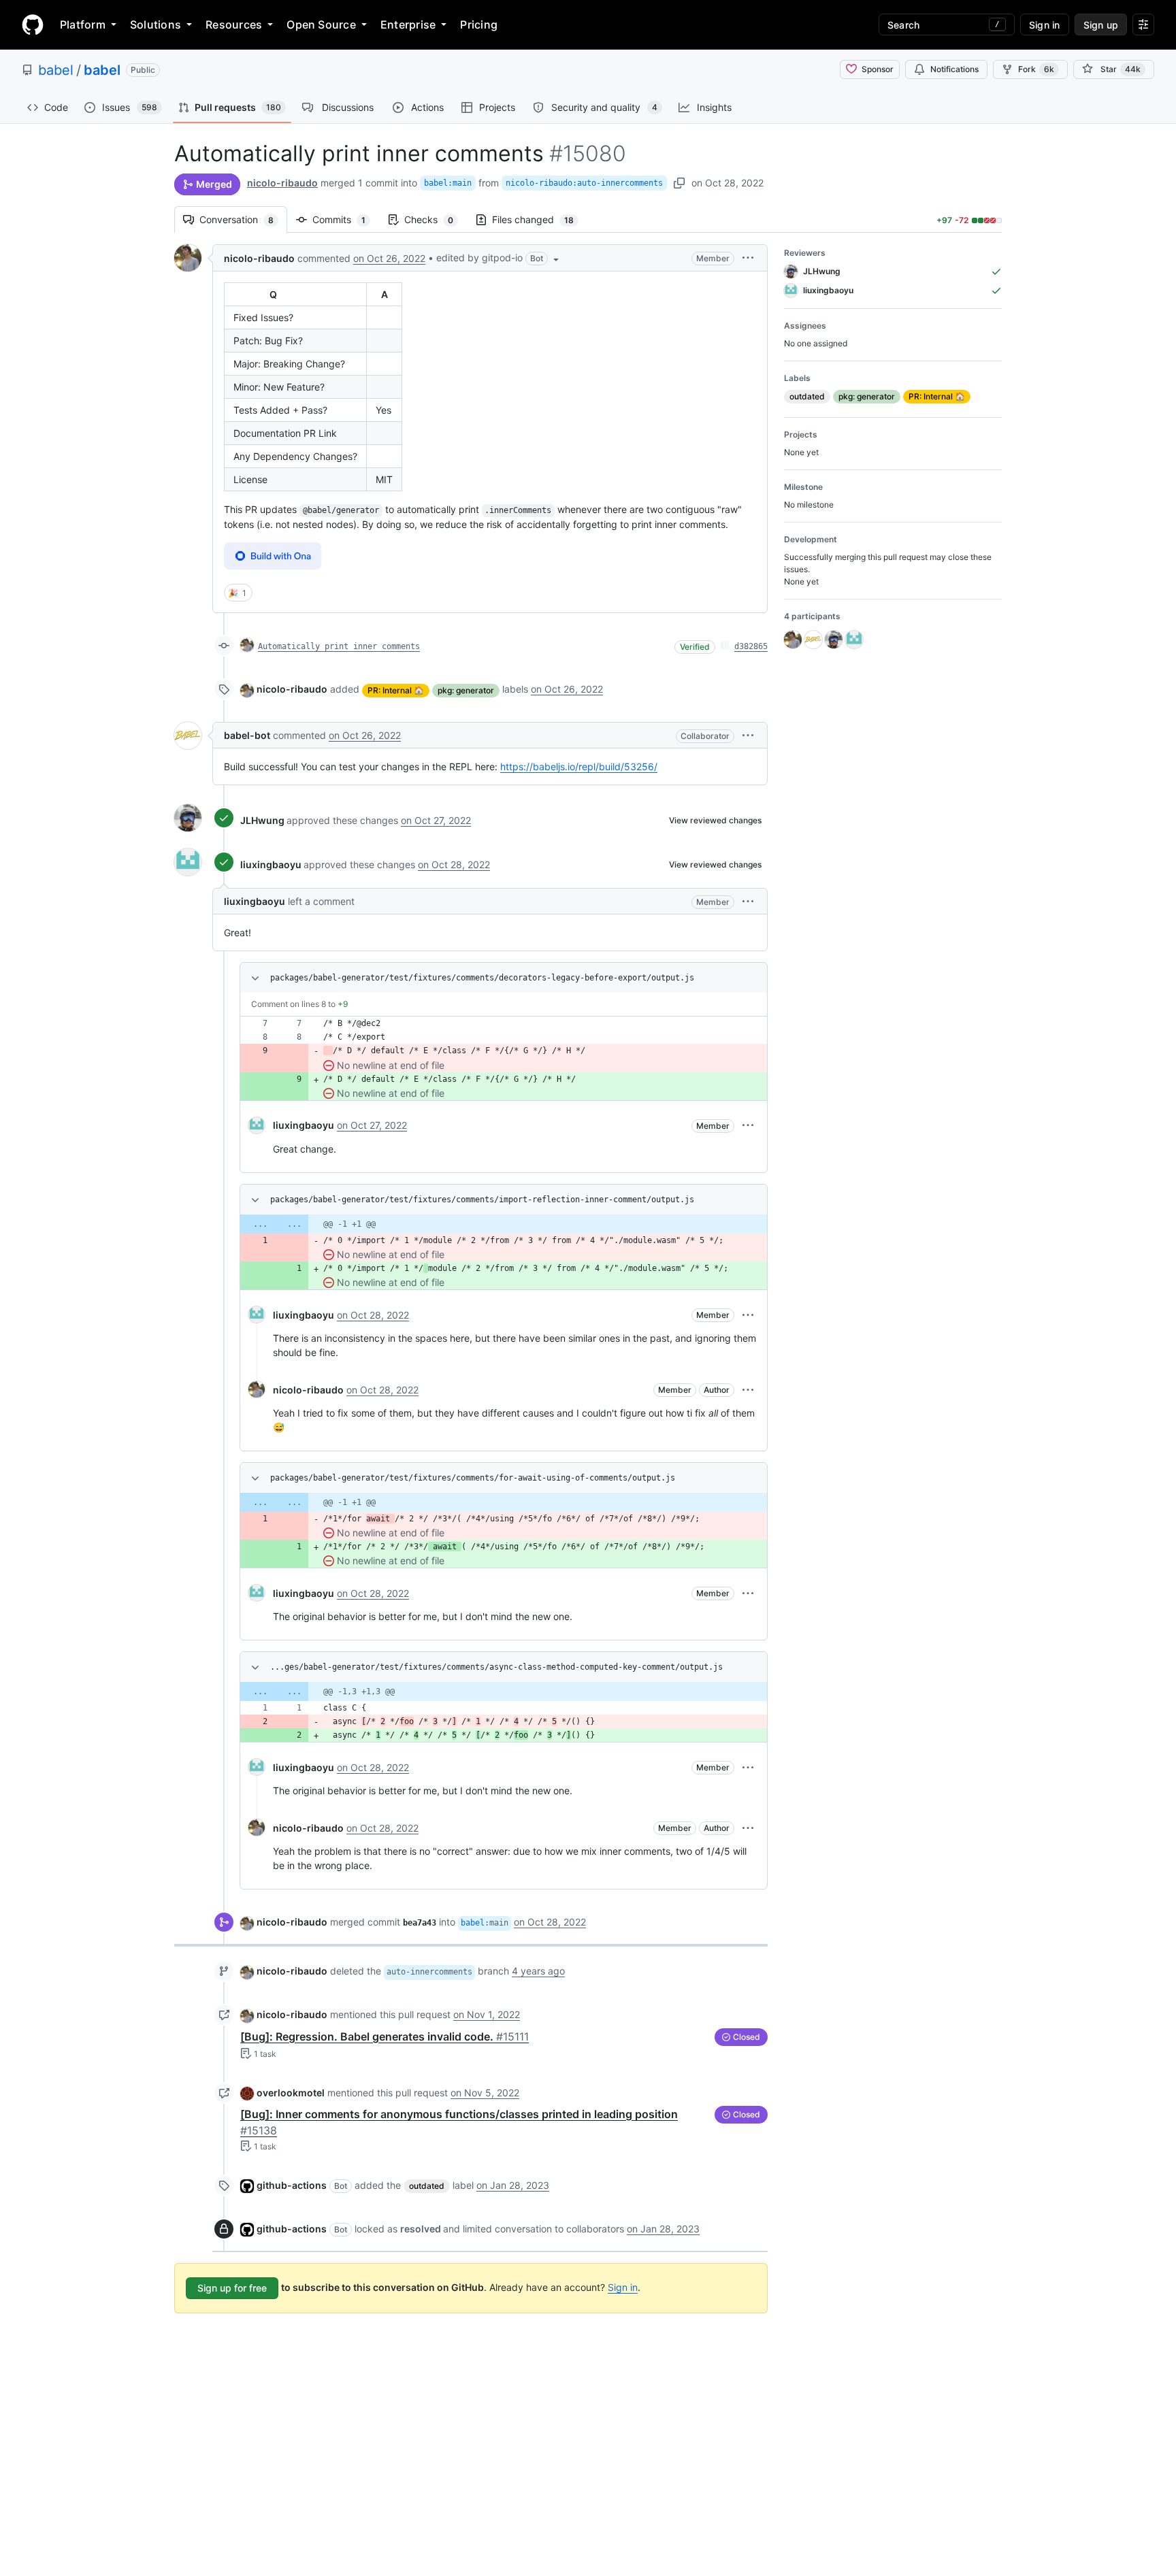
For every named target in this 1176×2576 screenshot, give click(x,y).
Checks (436, 219)
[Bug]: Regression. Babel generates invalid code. (385, 2036)
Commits (346, 219)
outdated (427, 2186)
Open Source (321, 24)
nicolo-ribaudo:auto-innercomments (584, 183)
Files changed (540, 219)
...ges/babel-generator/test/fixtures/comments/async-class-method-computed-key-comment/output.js (496, 1667)
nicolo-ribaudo (282, 183)
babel (56, 70)
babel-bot (247, 735)
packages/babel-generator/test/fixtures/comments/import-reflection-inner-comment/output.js (482, 1200)
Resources (234, 24)
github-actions (292, 2185)
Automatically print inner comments (339, 646)
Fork (1036, 69)
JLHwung (262, 820)
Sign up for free (232, 2288)
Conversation (243, 219)
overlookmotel (291, 2093)
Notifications (954, 69)
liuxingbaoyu (271, 864)
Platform (83, 24)
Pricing (479, 24)
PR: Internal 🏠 (396, 690)
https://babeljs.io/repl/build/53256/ (579, 766)
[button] (499, 258)
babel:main (448, 183)
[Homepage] (33, 24)
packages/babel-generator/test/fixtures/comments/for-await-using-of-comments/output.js (473, 1478)
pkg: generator (466, 690)
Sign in (623, 2287)
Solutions (156, 24)
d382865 (751, 646)
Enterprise (408, 24)
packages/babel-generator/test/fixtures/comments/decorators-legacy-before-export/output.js (482, 978)
